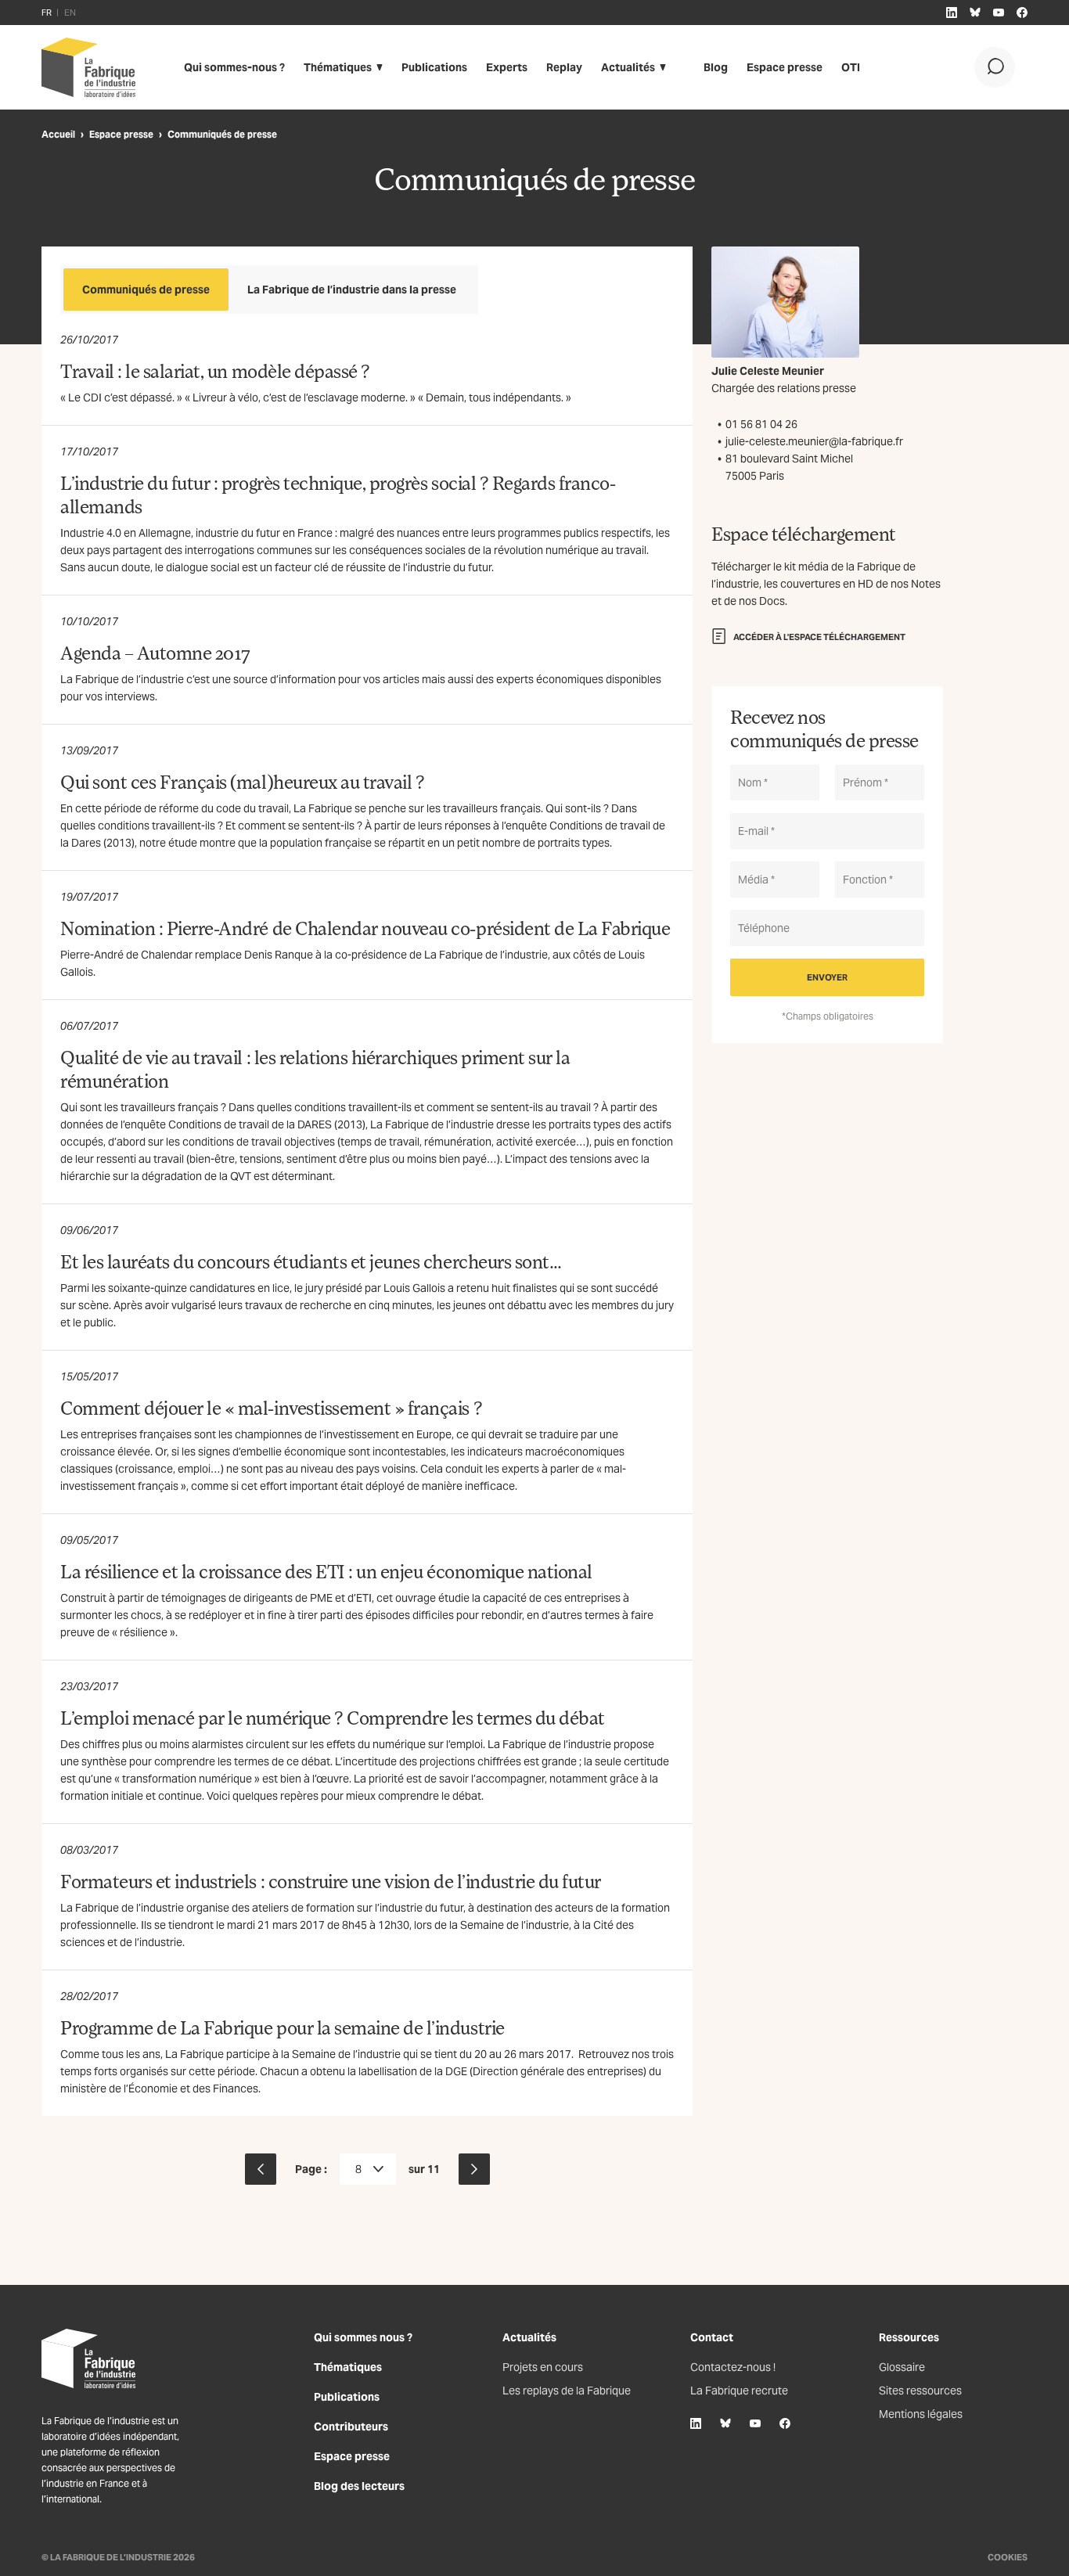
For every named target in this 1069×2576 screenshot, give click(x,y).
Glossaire (902, 2367)
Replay (564, 67)
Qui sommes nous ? (363, 2337)
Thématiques (338, 67)
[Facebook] (785, 2423)
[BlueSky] (725, 2423)
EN (70, 13)
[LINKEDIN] (952, 13)
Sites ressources (920, 2391)
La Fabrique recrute (739, 2391)
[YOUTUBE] (999, 13)
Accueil (58, 134)
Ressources (909, 2337)
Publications (434, 67)
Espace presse (785, 67)
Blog (716, 67)
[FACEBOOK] (1022, 13)
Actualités (628, 67)
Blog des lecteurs (359, 2486)
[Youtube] (755, 2423)
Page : (311, 2169)
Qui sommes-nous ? (234, 67)
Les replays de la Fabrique (567, 2391)
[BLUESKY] (975, 13)
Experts (507, 67)
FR (47, 13)
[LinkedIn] (696, 2423)
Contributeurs (351, 2427)
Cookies (1008, 2557)
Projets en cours (543, 2367)
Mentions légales (921, 2414)
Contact (712, 2337)
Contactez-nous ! (733, 2367)
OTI (851, 67)
